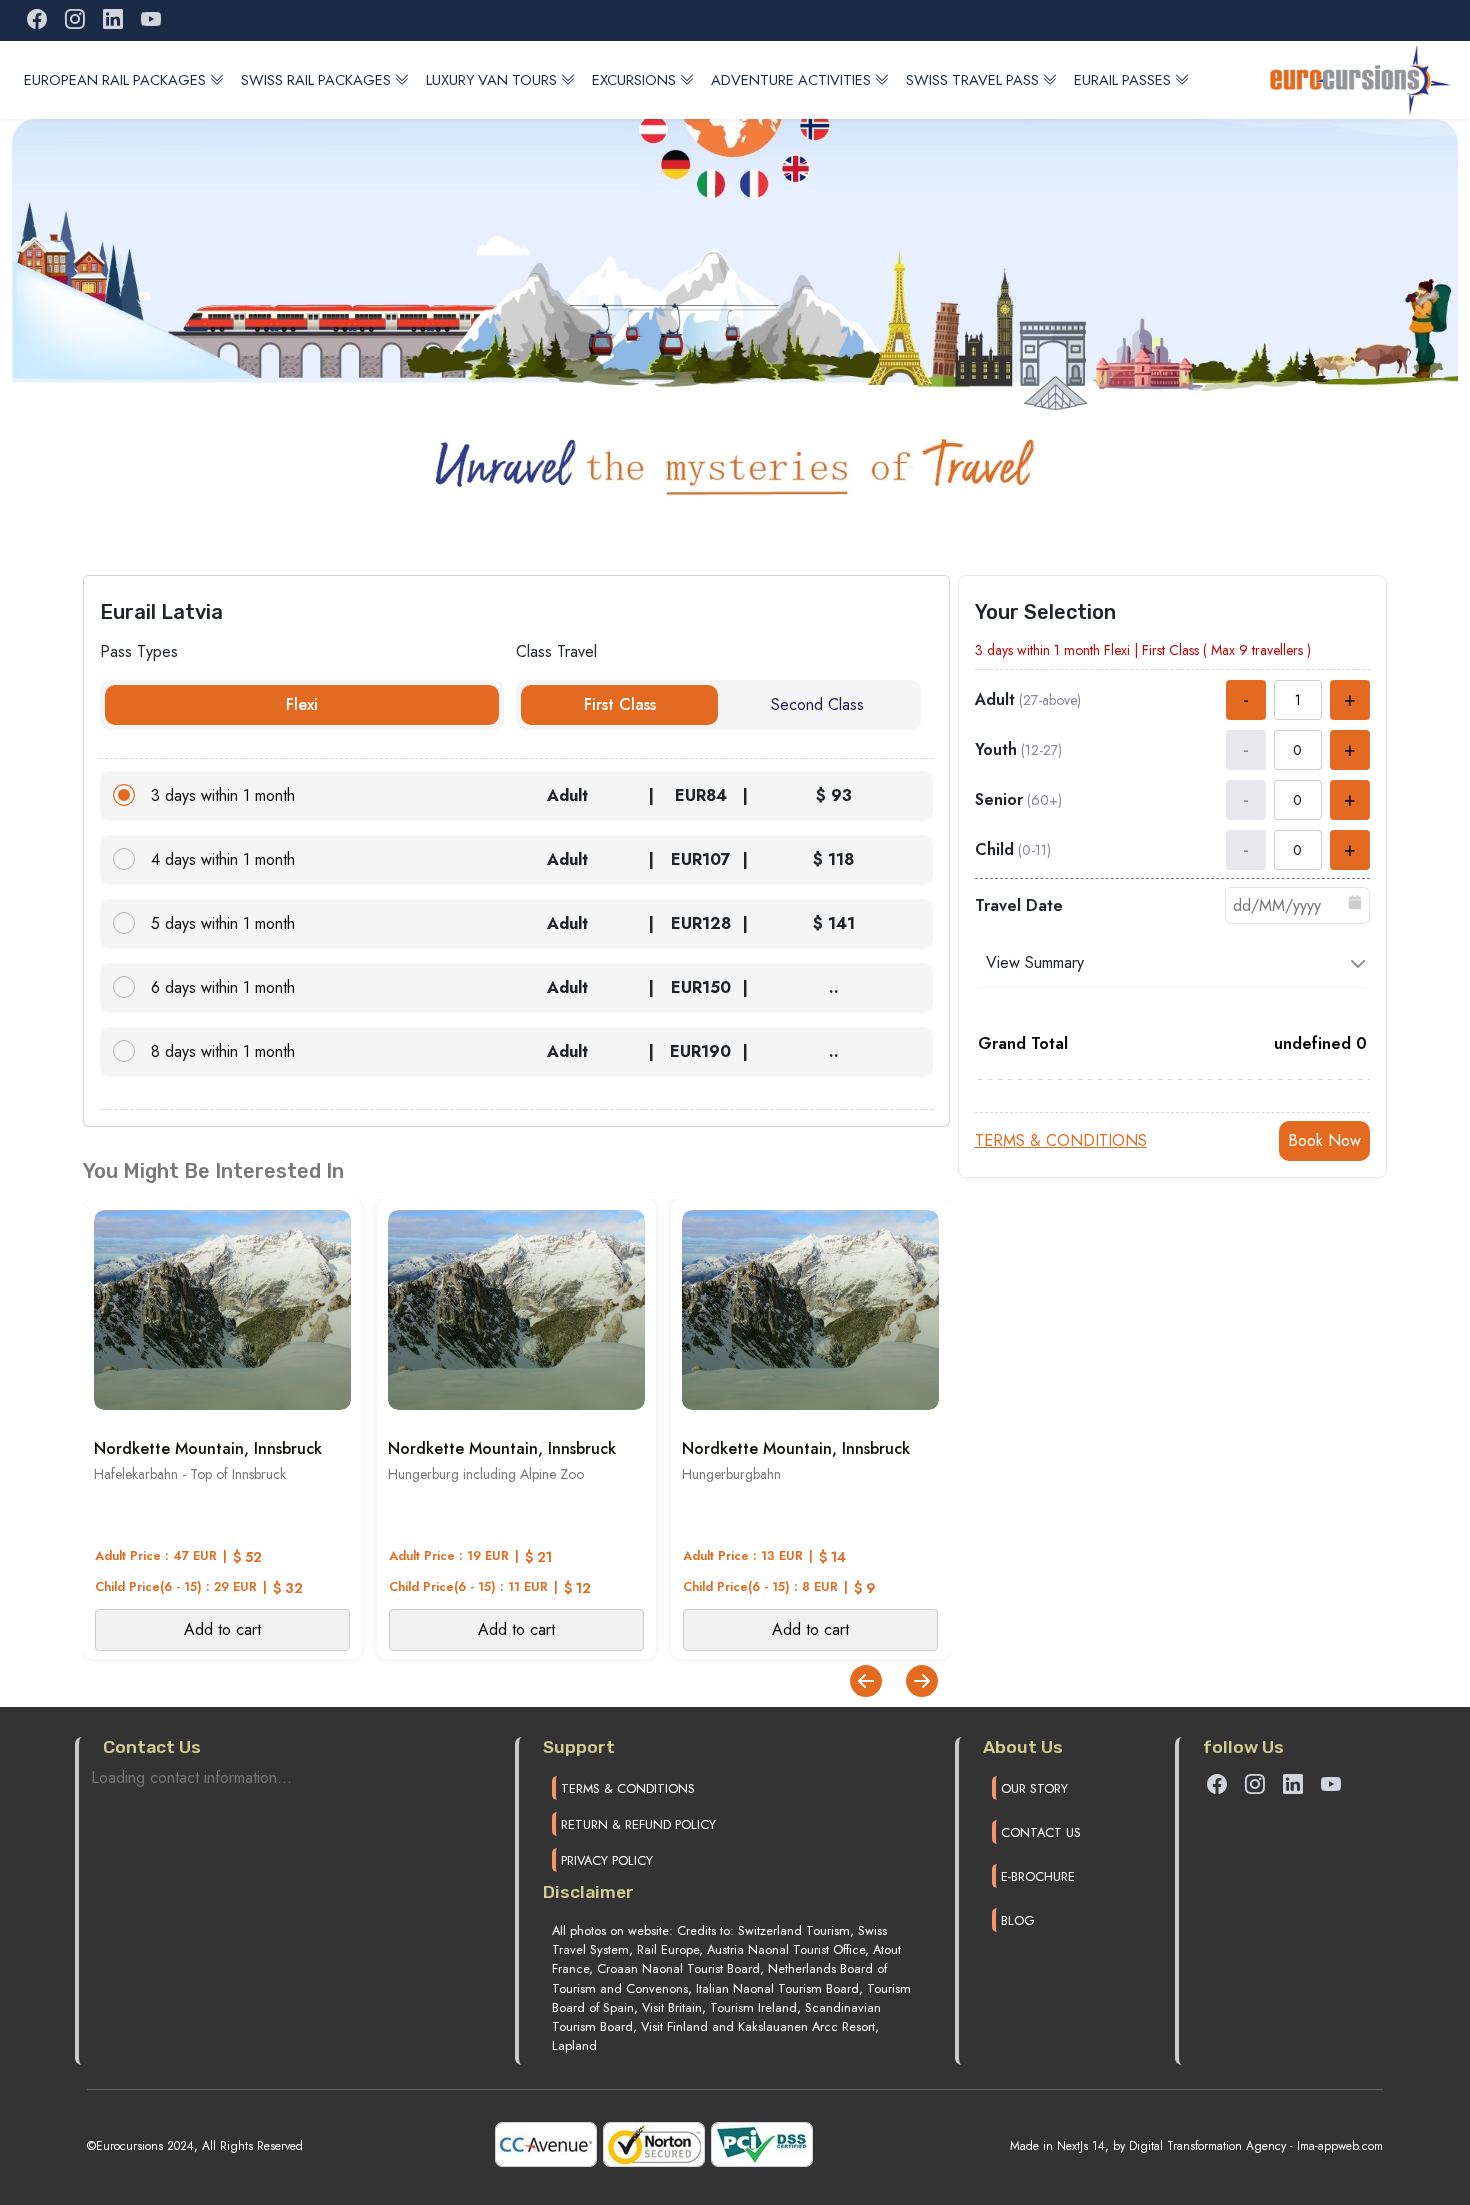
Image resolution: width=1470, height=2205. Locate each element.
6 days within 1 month (223, 987)
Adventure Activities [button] (791, 80)
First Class (620, 704)
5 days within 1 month (223, 923)
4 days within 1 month (223, 859)
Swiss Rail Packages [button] (316, 80)
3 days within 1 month (223, 795)
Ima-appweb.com (1340, 2146)
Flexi (302, 704)
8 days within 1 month (223, 1051)
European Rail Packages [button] (115, 80)
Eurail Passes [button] (1122, 80)
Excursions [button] (634, 80)
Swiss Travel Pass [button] (972, 80)
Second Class (817, 704)
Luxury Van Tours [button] (491, 80)
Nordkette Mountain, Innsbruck (208, 1448)
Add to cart (222, 1629)
